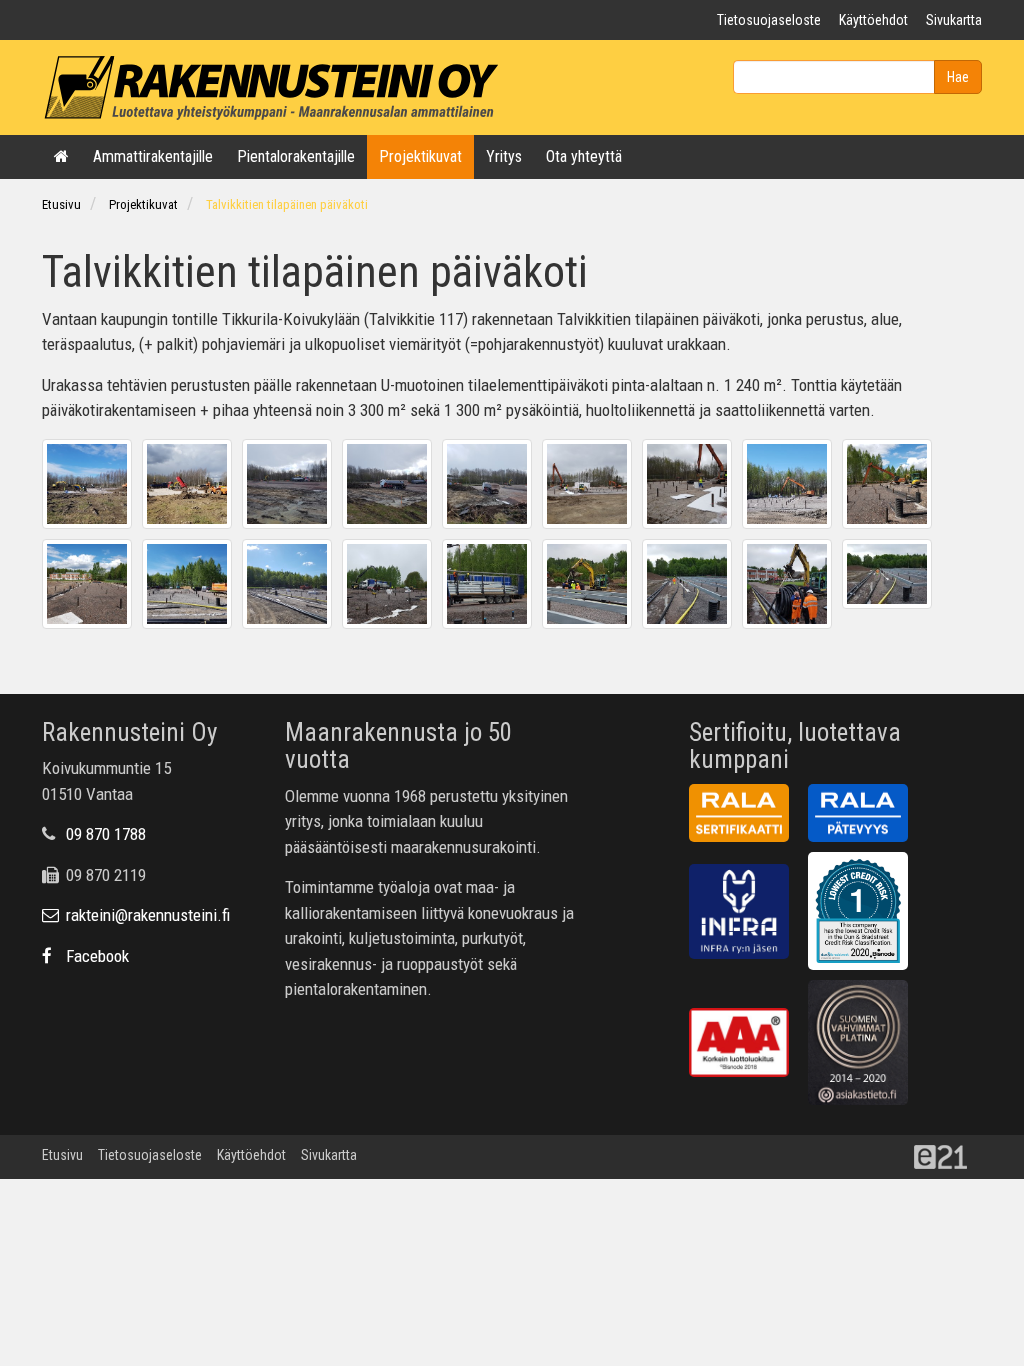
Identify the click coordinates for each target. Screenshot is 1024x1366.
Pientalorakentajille (296, 156)
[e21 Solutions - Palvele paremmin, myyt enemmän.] (948, 1155)
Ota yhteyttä (584, 156)
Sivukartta (954, 20)
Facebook (95, 956)
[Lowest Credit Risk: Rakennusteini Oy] (865, 915)
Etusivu (61, 204)
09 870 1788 (106, 834)
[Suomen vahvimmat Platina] (865, 1046)
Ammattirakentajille (153, 156)
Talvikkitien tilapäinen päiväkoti (287, 204)
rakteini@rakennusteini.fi (146, 915)
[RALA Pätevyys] (865, 816)
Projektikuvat (420, 156)
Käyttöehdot (873, 20)
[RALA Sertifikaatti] (746, 816)
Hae (958, 77)
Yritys (504, 156)
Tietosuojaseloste (769, 20)
